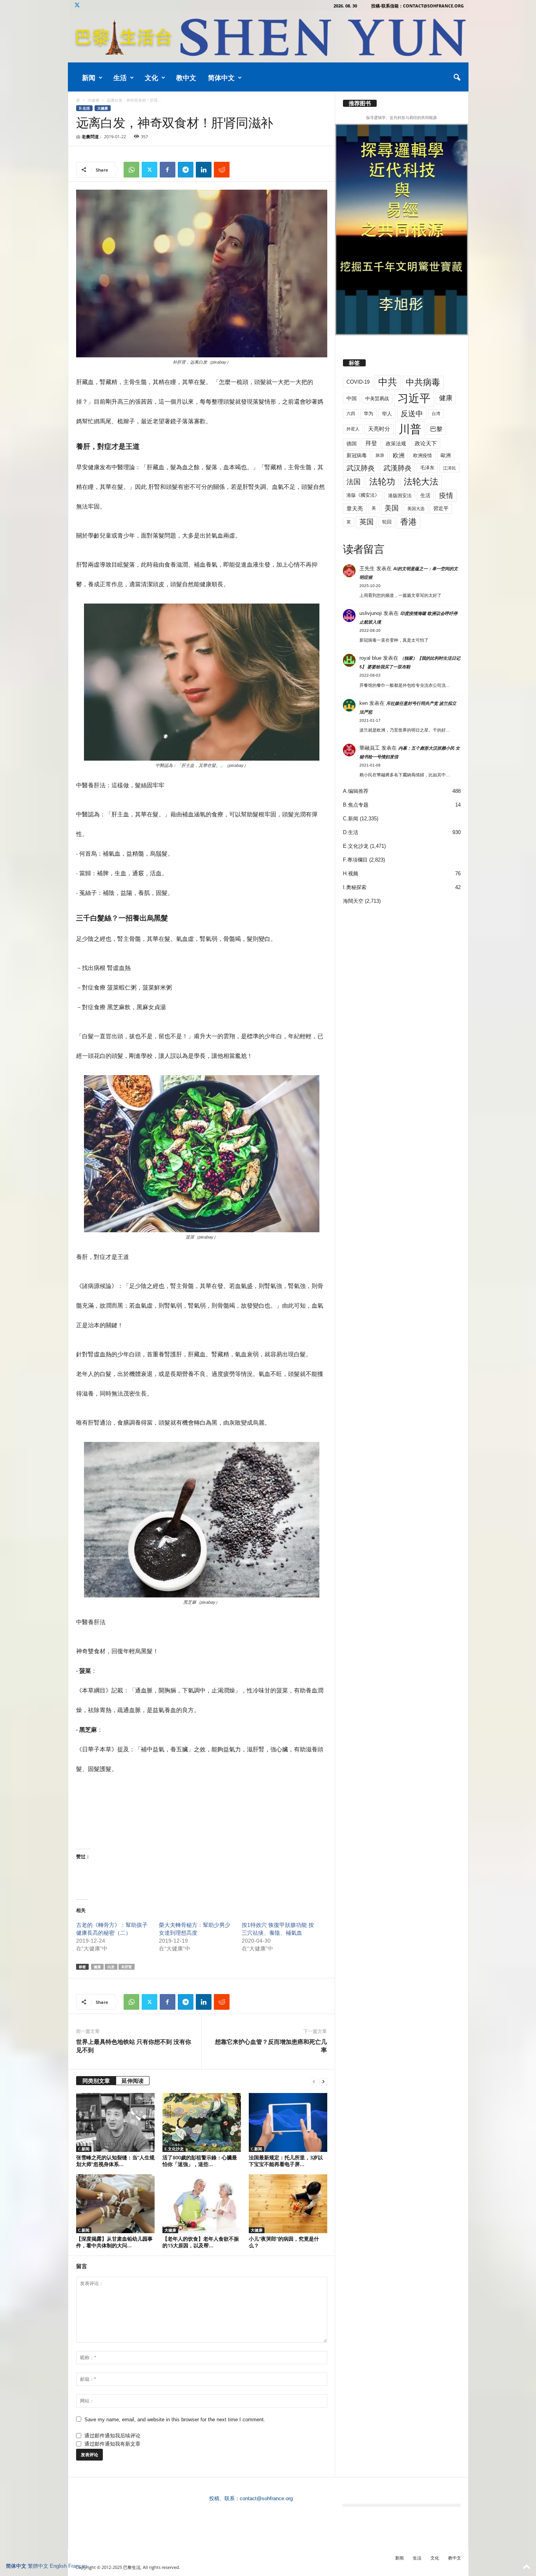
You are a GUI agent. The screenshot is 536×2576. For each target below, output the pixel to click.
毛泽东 (427, 468)
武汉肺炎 (361, 468)
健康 (97, 1967)
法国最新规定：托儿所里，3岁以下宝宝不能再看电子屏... (286, 2161)
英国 (366, 522)
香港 (408, 522)
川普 (410, 429)
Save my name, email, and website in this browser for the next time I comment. (175, 2420)
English (58, 2566)
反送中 (412, 414)
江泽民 (449, 468)
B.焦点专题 (356, 805)
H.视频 (351, 874)
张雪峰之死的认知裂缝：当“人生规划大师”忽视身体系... (115, 2161)
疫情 (446, 496)
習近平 (441, 508)
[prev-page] (314, 2081)
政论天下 (426, 444)
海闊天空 (353, 901)
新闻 (89, 78)
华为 (368, 413)
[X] (77, 6)
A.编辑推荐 (356, 791)
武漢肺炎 (397, 468)
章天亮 (355, 509)
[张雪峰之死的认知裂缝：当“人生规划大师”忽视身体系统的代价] (115, 2122)
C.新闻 (84, 2149)
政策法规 (396, 444)
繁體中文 (38, 2566)
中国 (352, 398)
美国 (392, 508)
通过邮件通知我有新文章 (112, 2444)
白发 (111, 1967)
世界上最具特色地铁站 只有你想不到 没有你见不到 (134, 2046)
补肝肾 (127, 1967)
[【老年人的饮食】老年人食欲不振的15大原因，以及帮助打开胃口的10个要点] (202, 2204)
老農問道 (90, 136)
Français (78, 2566)
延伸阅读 (133, 2081)
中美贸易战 (377, 399)
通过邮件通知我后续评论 (112, 2436)
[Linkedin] (204, 170)
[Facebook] (168, 170)
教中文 (186, 78)
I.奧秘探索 (355, 887)
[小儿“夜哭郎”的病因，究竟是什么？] (288, 2204)
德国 (352, 444)
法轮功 (382, 482)
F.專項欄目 (355, 860)
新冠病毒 (357, 455)
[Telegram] (186, 170)
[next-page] (323, 2081)
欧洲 (399, 455)
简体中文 (221, 78)
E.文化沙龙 (174, 2149)
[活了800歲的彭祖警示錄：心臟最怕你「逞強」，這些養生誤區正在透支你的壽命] (202, 2122)
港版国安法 (400, 496)
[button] (457, 78)
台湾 (436, 413)
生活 (120, 78)
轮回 (387, 522)
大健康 (93, 100)
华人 (387, 414)
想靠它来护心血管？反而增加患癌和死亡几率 (271, 2046)
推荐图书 (360, 103)
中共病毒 (423, 382)
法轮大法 (421, 482)
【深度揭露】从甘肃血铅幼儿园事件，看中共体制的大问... (114, 2242)
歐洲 (446, 455)
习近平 (414, 398)
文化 (151, 78)
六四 (351, 413)
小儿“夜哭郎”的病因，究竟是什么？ (284, 2242)
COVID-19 (358, 382)
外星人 (353, 429)
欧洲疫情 (423, 456)
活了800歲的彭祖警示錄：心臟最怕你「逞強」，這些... (200, 2161)
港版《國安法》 (363, 495)
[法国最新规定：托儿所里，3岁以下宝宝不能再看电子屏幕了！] (288, 2122)
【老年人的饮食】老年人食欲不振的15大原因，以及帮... (201, 2242)
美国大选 (416, 509)
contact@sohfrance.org (266, 2498)
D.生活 (84, 108)
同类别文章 (96, 2081)
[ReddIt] (222, 170)
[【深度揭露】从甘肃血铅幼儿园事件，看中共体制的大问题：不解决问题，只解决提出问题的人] (115, 2204)
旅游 (380, 455)
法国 (354, 482)
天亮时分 (379, 429)
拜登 (371, 443)
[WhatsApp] (131, 170)
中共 (388, 382)
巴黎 (436, 429)
